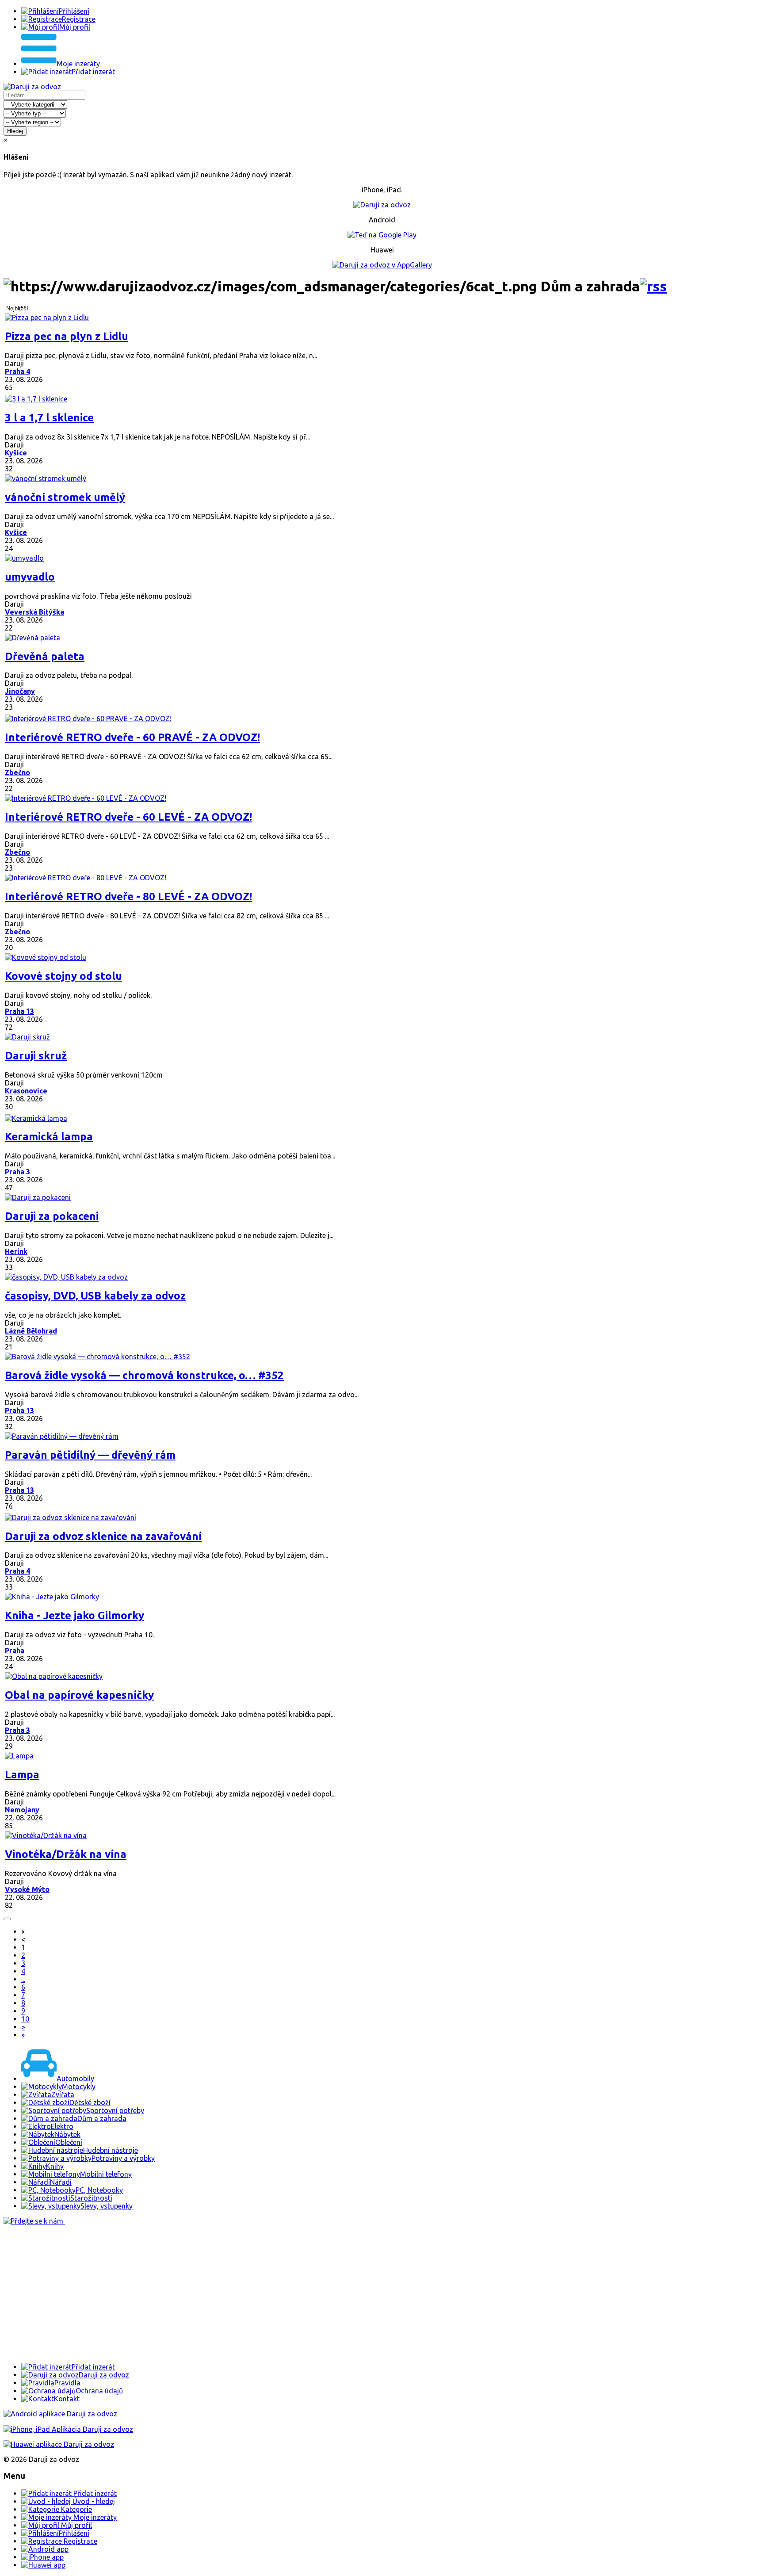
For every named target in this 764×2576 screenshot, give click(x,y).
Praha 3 (17, 1172)
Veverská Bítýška (34, 612)
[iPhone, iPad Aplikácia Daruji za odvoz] (68, 2429)
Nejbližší (17, 308)
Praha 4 (17, 371)
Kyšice (16, 453)
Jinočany (20, 691)
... (23, 1979)
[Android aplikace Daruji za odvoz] (60, 2414)
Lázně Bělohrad (31, 1331)
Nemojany (22, 1810)
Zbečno (17, 772)
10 (25, 2019)
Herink (16, 1251)
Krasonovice (26, 1091)
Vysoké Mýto (27, 1889)
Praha (15, 1651)
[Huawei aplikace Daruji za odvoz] (59, 2444)
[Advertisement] (269, 2294)
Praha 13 (19, 1011)
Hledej (15, 131)
